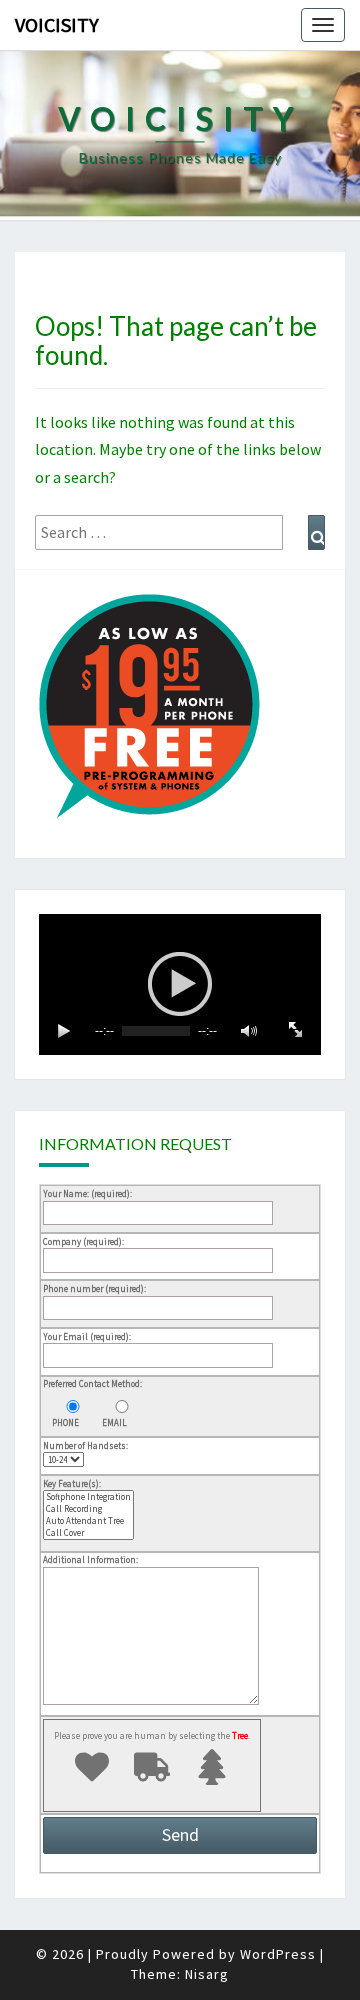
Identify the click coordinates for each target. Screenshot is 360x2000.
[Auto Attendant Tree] (88, 1521)
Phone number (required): (94, 1288)
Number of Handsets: (85, 1445)
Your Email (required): (87, 1336)
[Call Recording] (88, 1509)
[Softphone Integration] (88, 1497)
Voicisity (57, 24)
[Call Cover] (88, 1533)
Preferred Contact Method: (92, 1383)
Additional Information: (90, 1559)
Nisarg (207, 1974)
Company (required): (83, 1241)
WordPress (278, 1954)
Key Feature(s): (72, 1483)
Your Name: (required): (87, 1193)
